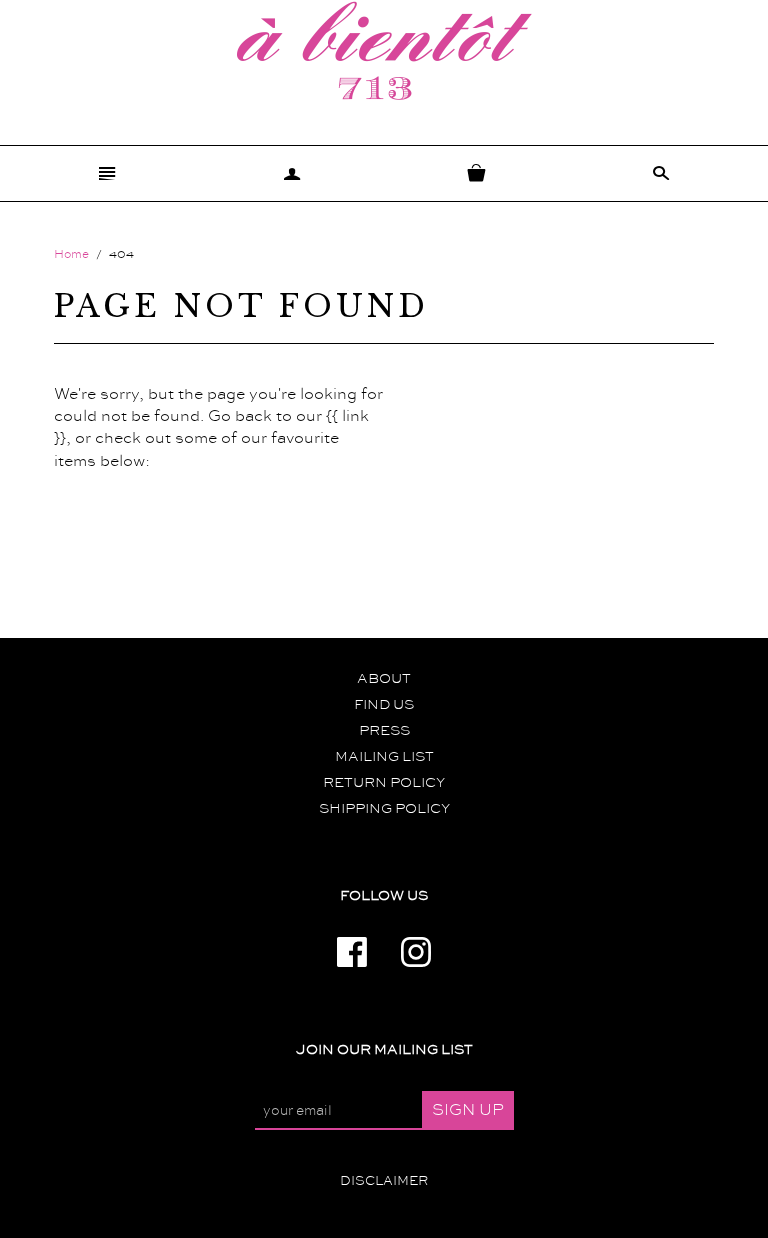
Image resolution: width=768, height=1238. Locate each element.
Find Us (384, 705)
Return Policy (384, 783)
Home (71, 254)
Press (384, 731)
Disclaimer (384, 1181)
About (384, 679)
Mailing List (384, 757)
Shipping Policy (384, 809)
